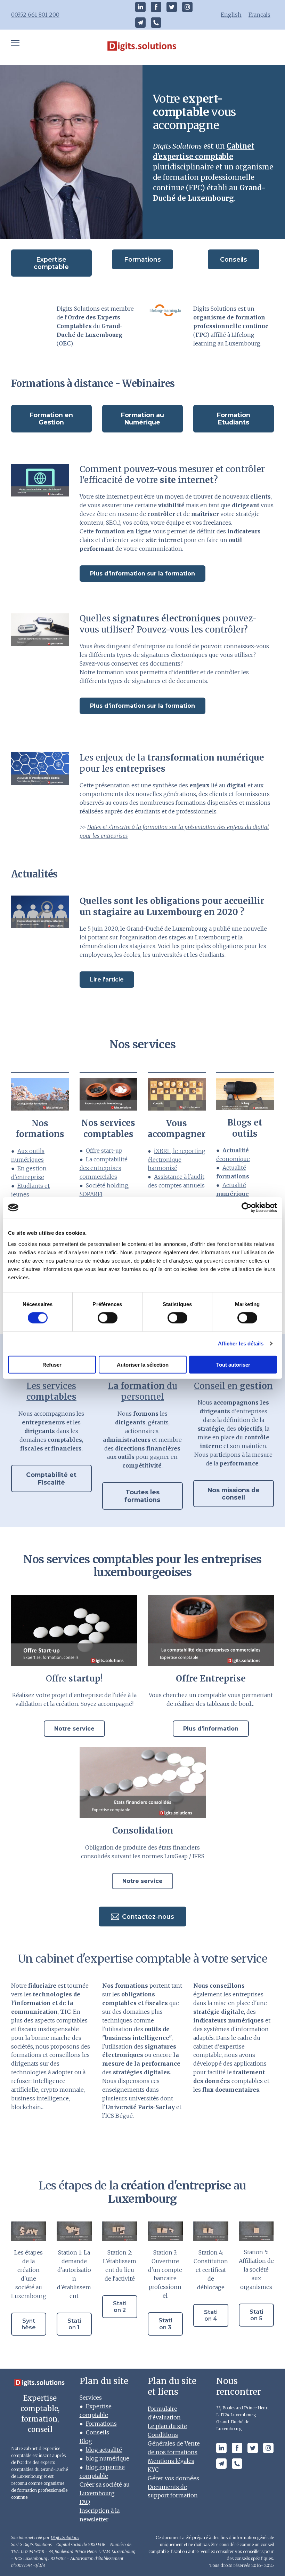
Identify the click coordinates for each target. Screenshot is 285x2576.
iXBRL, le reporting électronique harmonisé (177, 1160)
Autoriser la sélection (143, 1364)
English (231, 15)
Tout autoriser (233, 1364)
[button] (140, 7)
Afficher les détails (241, 1343)
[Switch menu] (15, 43)
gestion (233, 1386)
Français (259, 15)
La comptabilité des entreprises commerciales (104, 1168)
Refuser (52, 1364)
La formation (142, 1391)
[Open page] (143, 47)
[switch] (108, 1318)
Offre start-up (104, 1151)
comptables (51, 1391)
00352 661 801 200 (35, 15)
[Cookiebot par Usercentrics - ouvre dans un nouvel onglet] (247, 1208)
